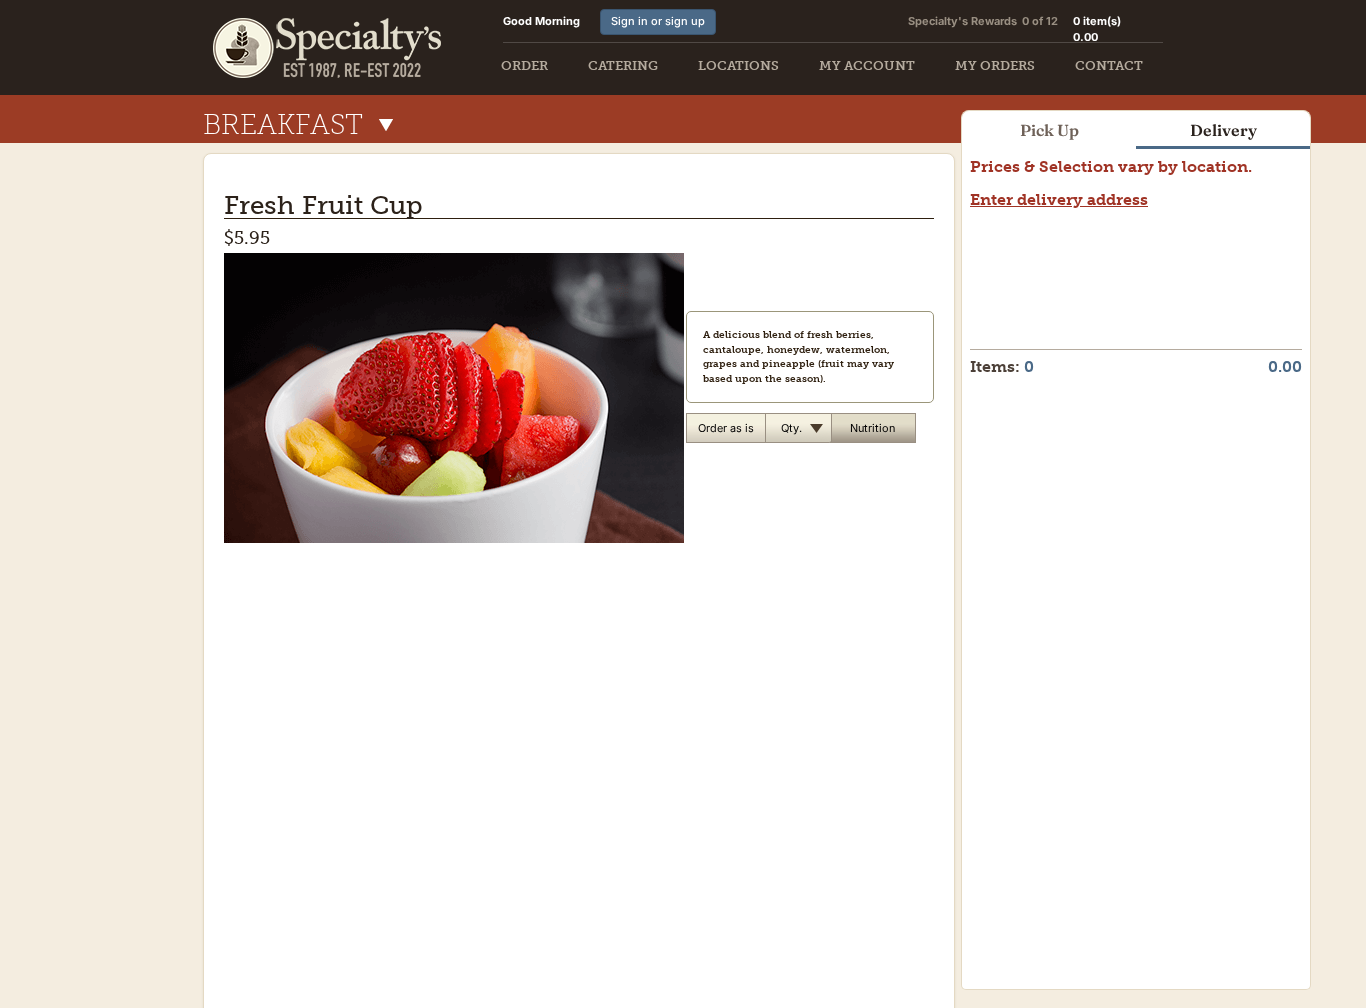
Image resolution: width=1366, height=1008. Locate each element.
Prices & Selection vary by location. (1111, 166)
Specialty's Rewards (962, 21)
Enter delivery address (1059, 199)
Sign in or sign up (658, 21)
